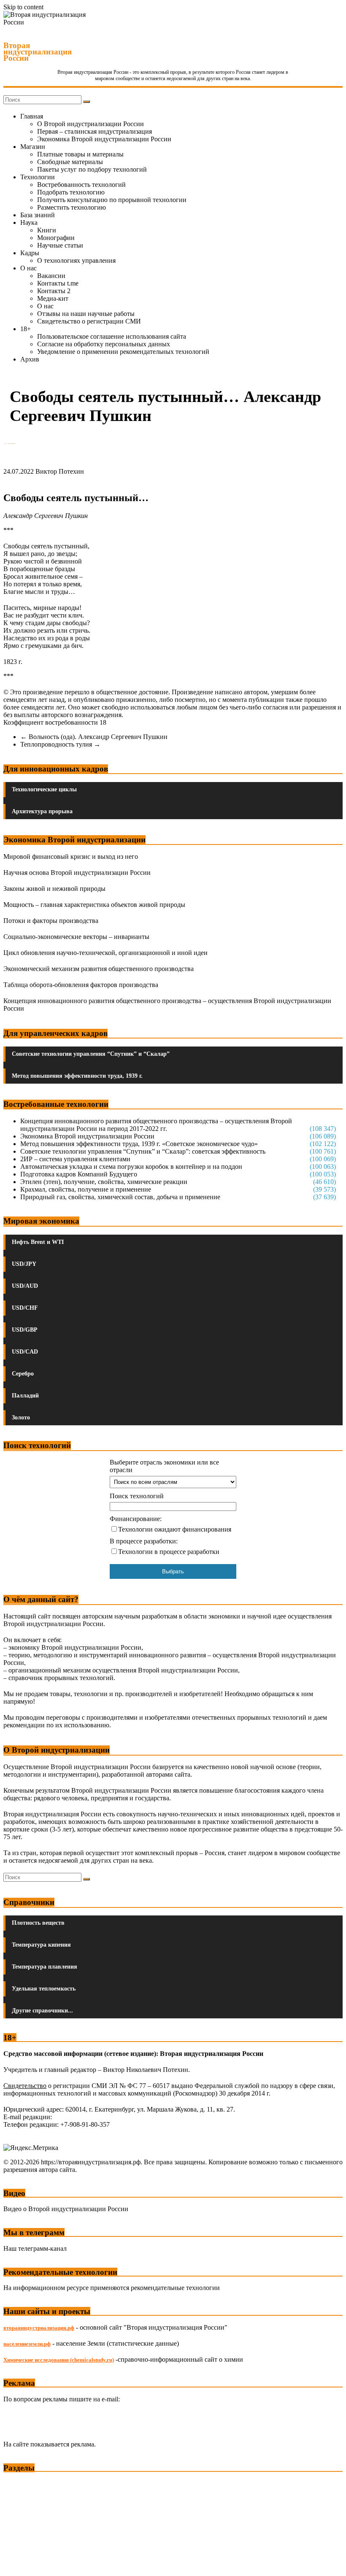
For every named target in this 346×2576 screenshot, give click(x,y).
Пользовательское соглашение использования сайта (112, 336)
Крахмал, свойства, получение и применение (86, 1189)
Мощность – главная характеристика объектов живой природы (94, 905)
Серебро (23, 1374)
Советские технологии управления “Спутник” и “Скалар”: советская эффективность (143, 1151)
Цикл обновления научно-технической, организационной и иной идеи (105, 953)
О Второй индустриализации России (91, 124)
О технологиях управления (76, 260)
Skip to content (23, 7)
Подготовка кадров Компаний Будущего (79, 1174)
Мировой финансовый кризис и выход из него (71, 856)
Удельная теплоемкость (44, 1989)
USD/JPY (24, 1264)
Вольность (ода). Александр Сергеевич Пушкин (94, 737)
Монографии (56, 238)
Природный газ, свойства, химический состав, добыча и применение (120, 1197)
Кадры (30, 253)
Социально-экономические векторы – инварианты (76, 937)
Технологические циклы (44, 789)
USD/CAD (25, 1352)
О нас (28, 268)
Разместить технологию (72, 207)
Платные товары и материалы (80, 154)
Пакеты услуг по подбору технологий (92, 169)
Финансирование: (136, 1519)
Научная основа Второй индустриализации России (77, 873)
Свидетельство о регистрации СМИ (89, 321)
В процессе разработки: (144, 1541)
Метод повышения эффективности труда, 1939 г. (77, 1076)
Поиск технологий (137, 1496)
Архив (30, 359)
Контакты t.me (58, 283)
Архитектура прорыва (42, 811)
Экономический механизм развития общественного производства (99, 969)
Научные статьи (60, 245)
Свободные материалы (70, 162)
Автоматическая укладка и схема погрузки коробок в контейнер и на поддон (131, 1167)
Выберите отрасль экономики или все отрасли (164, 1466)
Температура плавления (45, 1967)
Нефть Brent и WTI (38, 1242)
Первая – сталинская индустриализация (95, 131)
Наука (29, 223)
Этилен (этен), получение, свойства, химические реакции (104, 1182)
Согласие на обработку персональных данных (104, 344)
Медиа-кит (53, 298)
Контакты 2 (54, 291)
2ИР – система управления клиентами (75, 1159)
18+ (26, 329)
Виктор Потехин (60, 471)
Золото (21, 1417)
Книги (47, 230)
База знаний (38, 215)
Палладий (25, 1396)
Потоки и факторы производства (51, 921)
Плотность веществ (38, 1923)
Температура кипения (41, 1945)
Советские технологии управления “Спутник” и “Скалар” (91, 1054)
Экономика (21, 2483)
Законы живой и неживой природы (54, 889)
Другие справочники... (42, 2011)
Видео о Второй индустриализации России (66, 2209)
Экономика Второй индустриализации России (104, 139)
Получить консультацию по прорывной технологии (112, 200)
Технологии (38, 177)
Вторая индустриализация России (38, 52)
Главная (32, 116)
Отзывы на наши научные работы (86, 314)
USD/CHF (25, 1308)
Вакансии (51, 276)
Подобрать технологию (71, 192)
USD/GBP (25, 1330)
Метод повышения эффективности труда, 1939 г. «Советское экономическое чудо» (139, 1144)
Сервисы (17, 2564)
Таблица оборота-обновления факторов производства (81, 985)
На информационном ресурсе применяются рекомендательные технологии (112, 2288)
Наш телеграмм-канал (35, 2248)
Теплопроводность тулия (60, 744)
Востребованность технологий (81, 185)
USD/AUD (25, 1286)
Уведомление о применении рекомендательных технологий (123, 352)
